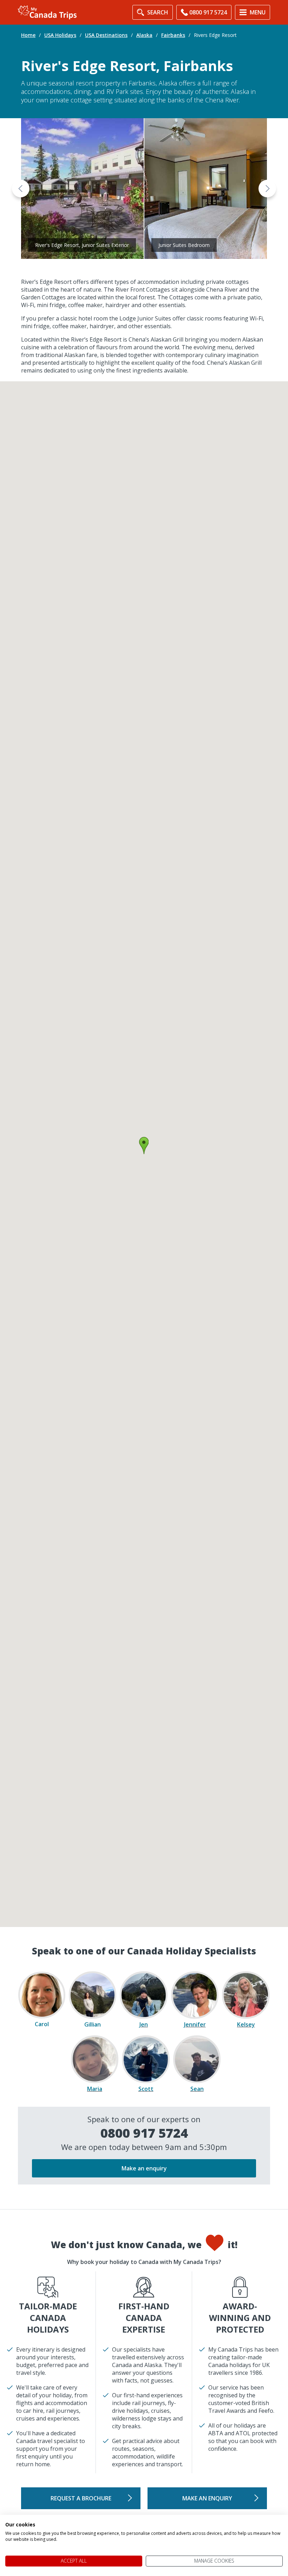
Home (28, 35)
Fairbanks (173, 35)
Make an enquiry (144, 2168)
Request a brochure (81, 2498)
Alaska (144, 35)
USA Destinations (106, 35)
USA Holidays (60, 35)
